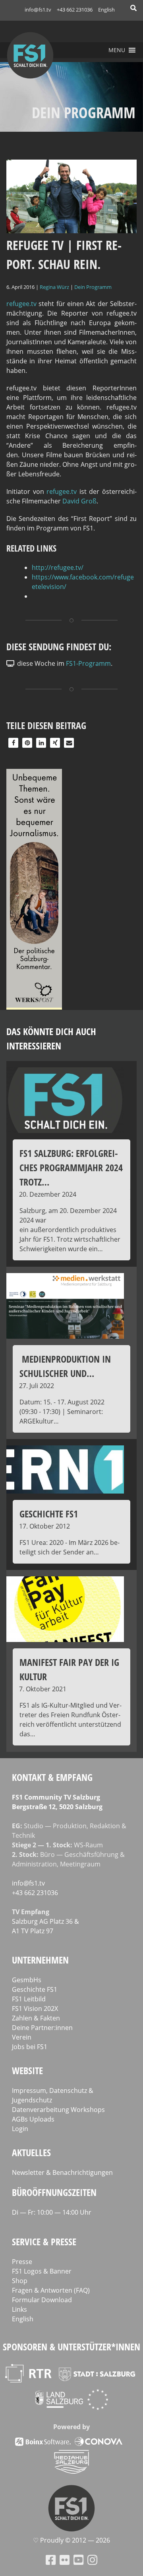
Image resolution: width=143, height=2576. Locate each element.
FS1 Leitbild (29, 1999)
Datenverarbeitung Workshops (58, 2110)
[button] (117, 50)
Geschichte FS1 (35, 1989)
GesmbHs (27, 1980)
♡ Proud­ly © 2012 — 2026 (71, 2540)
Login (20, 2129)
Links (19, 2309)
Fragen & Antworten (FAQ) (51, 2290)
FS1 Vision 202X (35, 2009)
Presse (22, 2262)
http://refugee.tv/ (58, 567)
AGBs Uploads (33, 2119)
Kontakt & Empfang (52, 1777)
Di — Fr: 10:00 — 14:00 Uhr (52, 2212)
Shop (20, 2281)
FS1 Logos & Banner (42, 2271)
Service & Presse (44, 2242)
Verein (22, 2037)
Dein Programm (93, 287)
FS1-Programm (88, 663)
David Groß (79, 501)
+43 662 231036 (75, 10)
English (106, 10)
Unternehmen (40, 1960)
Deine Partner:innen (42, 2028)
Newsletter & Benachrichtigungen (62, 2172)
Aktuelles (31, 2152)
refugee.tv (21, 304)
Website (27, 2070)
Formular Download (42, 2300)
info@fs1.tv (38, 10)
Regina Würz (54, 287)
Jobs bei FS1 (30, 2047)
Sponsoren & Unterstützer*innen (71, 2347)
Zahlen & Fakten (36, 2018)
